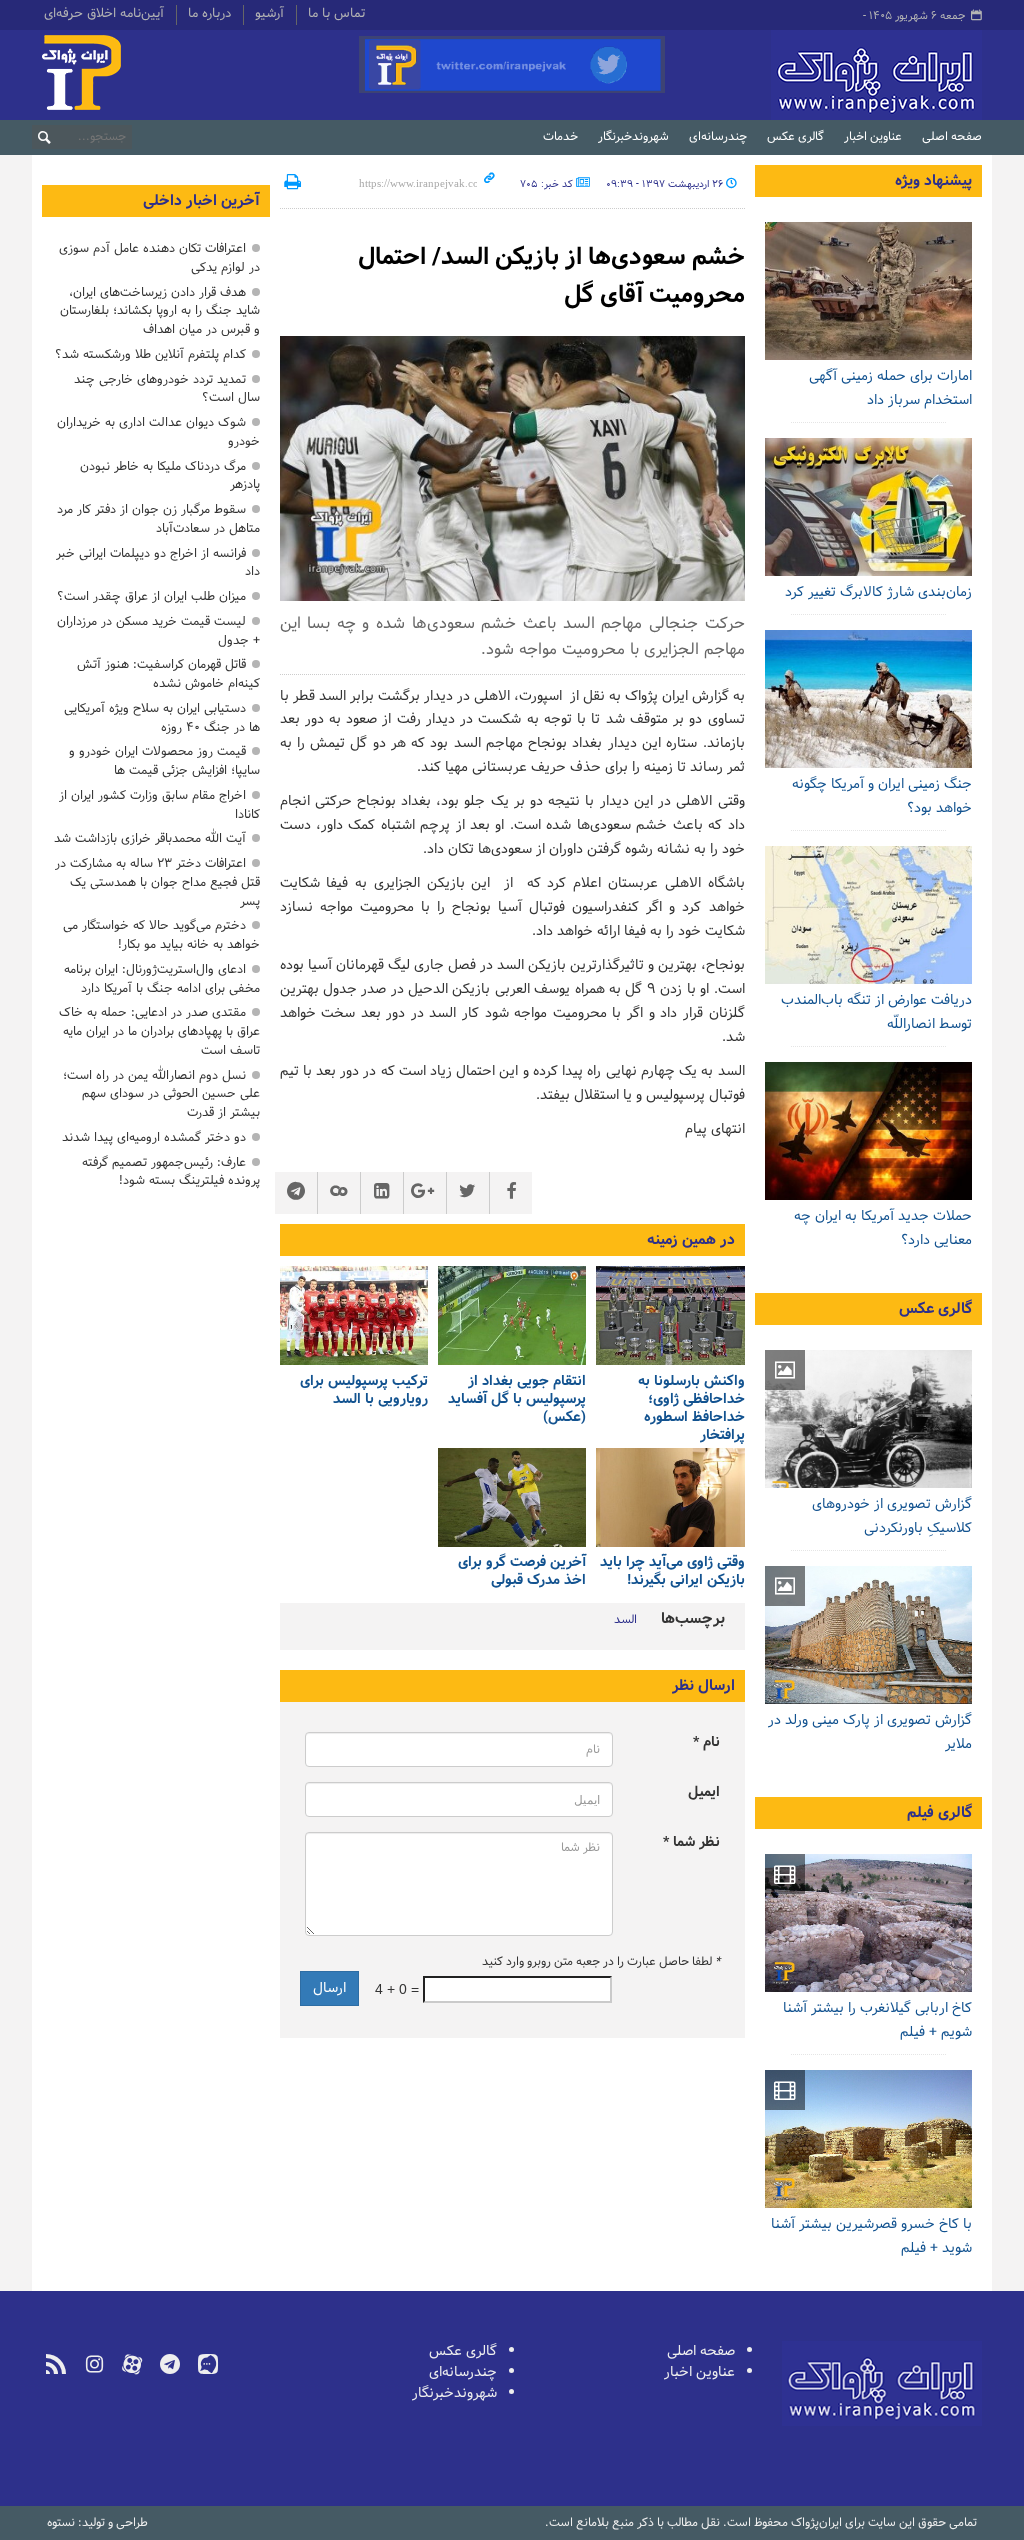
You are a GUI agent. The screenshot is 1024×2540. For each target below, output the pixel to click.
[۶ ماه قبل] (869, 1635)
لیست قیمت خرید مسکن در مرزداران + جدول (158, 631)
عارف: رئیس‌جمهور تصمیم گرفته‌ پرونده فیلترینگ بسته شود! (171, 1172)
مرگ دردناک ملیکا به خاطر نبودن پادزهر (170, 476)
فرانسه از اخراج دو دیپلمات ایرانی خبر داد (158, 563)
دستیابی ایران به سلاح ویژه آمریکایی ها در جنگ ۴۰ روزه (162, 718)
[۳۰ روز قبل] (869, 915)
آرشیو (269, 15)
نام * (706, 1742)
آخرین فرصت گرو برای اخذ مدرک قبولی (522, 1572)
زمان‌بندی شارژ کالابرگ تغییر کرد (878, 592)
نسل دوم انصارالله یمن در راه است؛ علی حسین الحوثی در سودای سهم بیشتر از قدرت (161, 1094)
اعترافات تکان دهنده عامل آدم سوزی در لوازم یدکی (159, 258)
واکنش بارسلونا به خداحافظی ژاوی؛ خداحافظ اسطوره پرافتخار (691, 1408)
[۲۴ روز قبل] (869, 699)
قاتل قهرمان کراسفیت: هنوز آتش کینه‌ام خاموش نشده (168, 674)
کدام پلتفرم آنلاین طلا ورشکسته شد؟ (150, 354)
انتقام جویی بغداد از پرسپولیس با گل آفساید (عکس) (517, 1399)
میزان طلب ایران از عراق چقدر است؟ (151, 596)
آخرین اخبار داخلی (201, 201)
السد (625, 1620)
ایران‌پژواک (828, 75)
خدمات (560, 137)
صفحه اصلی (952, 137)
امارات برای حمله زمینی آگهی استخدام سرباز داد (890, 388)
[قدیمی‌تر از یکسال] (670, 1315)
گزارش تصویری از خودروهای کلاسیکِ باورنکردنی (892, 1516)
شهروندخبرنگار (633, 137)
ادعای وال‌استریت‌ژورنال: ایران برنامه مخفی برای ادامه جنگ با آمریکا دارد (162, 979)
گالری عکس (795, 137)
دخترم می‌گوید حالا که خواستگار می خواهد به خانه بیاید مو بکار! (161, 935)
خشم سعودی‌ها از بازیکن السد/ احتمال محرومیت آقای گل (551, 276)
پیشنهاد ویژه (933, 181)
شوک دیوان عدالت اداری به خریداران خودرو (158, 432)
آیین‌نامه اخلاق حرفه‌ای (104, 15)
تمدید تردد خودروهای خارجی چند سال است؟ (167, 389)
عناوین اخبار (873, 137)
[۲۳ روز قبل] (869, 507)
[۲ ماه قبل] (869, 1419)
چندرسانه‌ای (718, 137)
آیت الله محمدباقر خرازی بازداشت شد (150, 838)
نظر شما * (691, 1842)
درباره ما (209, 15)
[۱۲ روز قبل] (869, 291)
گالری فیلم (939, 1813)
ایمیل (704, 1792)
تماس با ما (336, 15)
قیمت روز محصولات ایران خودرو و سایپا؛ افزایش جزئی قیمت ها (164, 761)
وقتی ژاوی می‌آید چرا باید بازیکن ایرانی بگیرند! (672, 1572)
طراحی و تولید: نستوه (97, 2523)
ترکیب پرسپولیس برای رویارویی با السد (364, 1390)
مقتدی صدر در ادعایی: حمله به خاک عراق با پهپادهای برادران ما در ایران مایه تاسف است (159, 1031)
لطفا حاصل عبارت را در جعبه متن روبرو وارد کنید (601, 1962)
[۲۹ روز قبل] (869, 1131)
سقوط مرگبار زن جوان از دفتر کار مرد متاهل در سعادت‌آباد (158, 519)
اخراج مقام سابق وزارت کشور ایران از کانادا (159, 805)
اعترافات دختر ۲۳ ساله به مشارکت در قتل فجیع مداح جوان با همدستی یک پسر (157, 882)
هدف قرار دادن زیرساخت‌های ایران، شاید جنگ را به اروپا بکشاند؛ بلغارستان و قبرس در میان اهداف (160, 311)
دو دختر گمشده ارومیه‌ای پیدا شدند (154, 1137)
